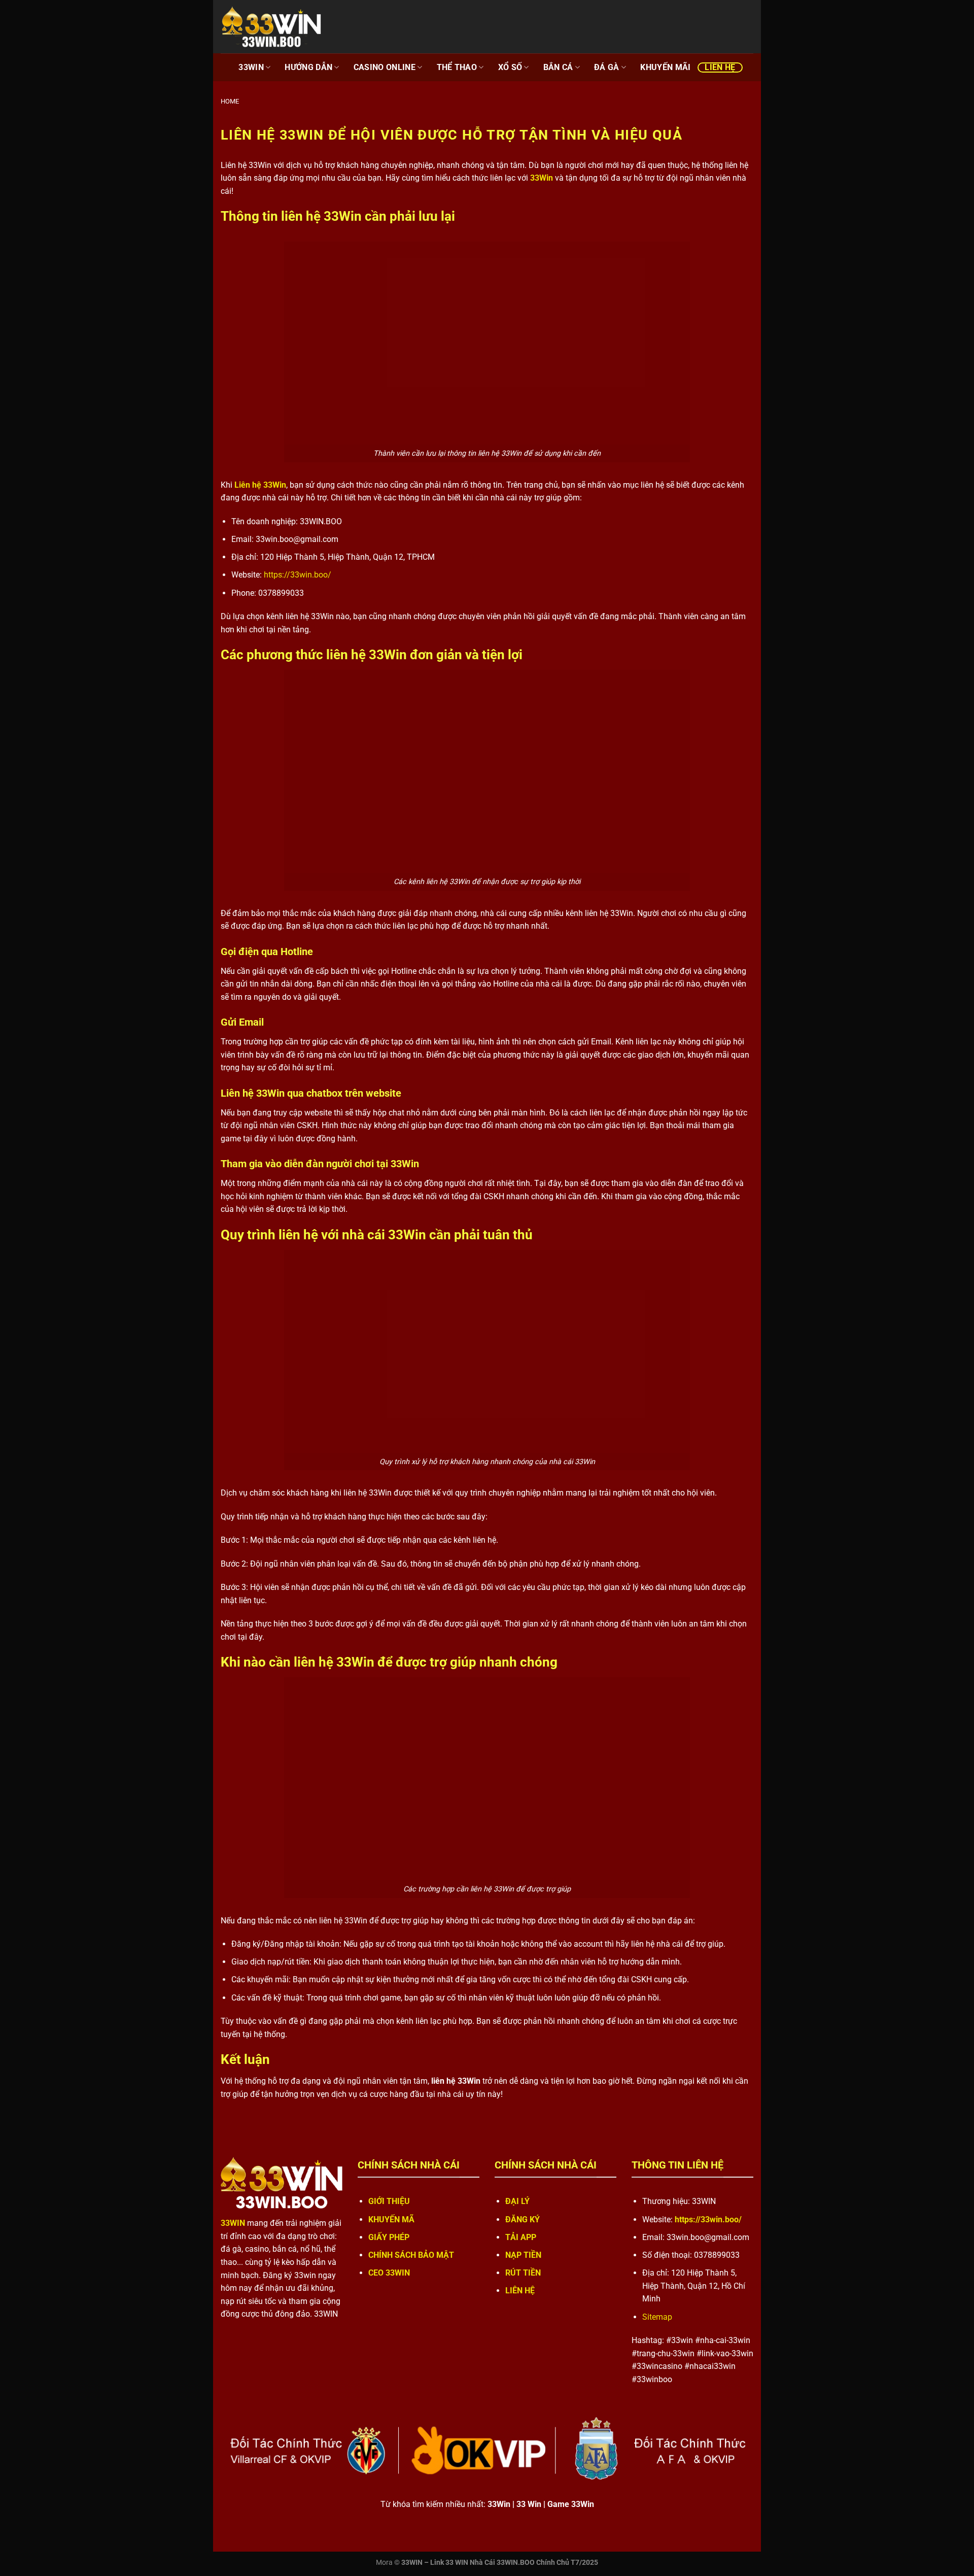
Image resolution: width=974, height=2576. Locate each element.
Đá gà (607, 67)
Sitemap (657, 2317)
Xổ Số (510, 67)
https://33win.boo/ (298, 575)
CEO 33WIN (390, 2273)
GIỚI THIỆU (389, 2201)
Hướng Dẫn (308, 67)
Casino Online (385, 67)
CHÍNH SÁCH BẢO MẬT (411, 2255)
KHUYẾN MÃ (391, 2219)
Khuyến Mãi (665, 67)
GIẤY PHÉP (389, 2237)
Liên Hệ (720, 67)
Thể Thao (457, 67)
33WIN (251, 67)
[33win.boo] (271, 27)
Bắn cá (558, 67)
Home (230, 101)
